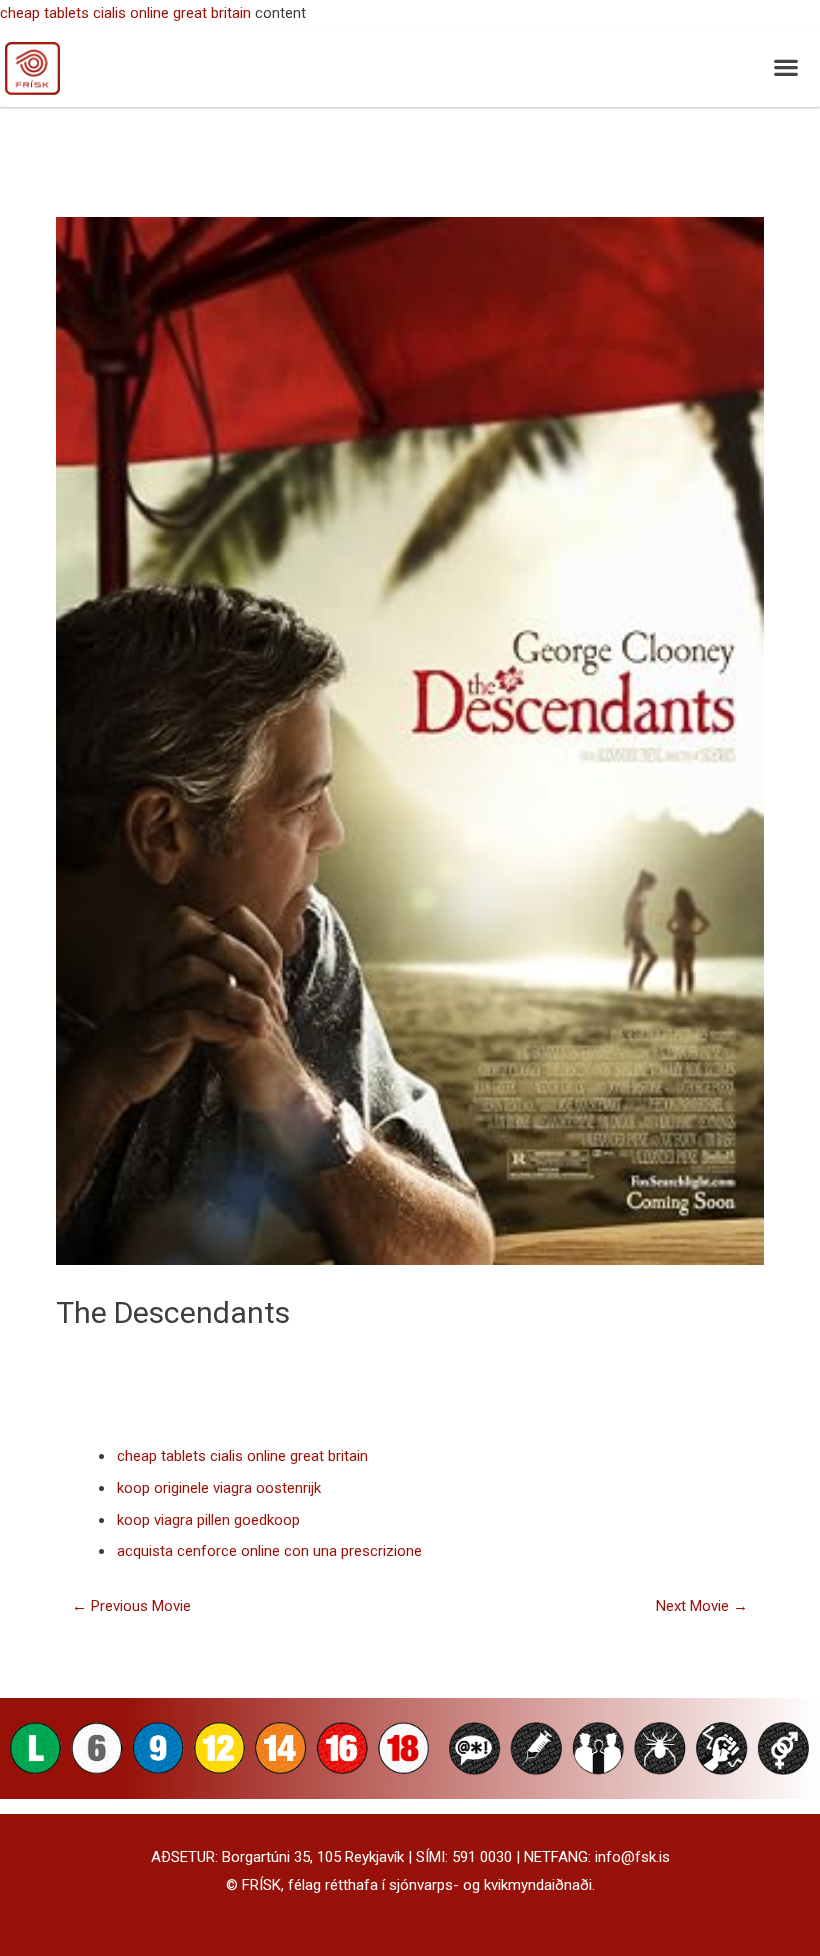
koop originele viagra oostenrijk (219, 1488)
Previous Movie (131, 1606)
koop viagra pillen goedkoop (208, 1520)
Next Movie (702, 1606)
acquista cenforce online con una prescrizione (269, 1551)
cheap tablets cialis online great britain (125, 13)
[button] (785, 67)
